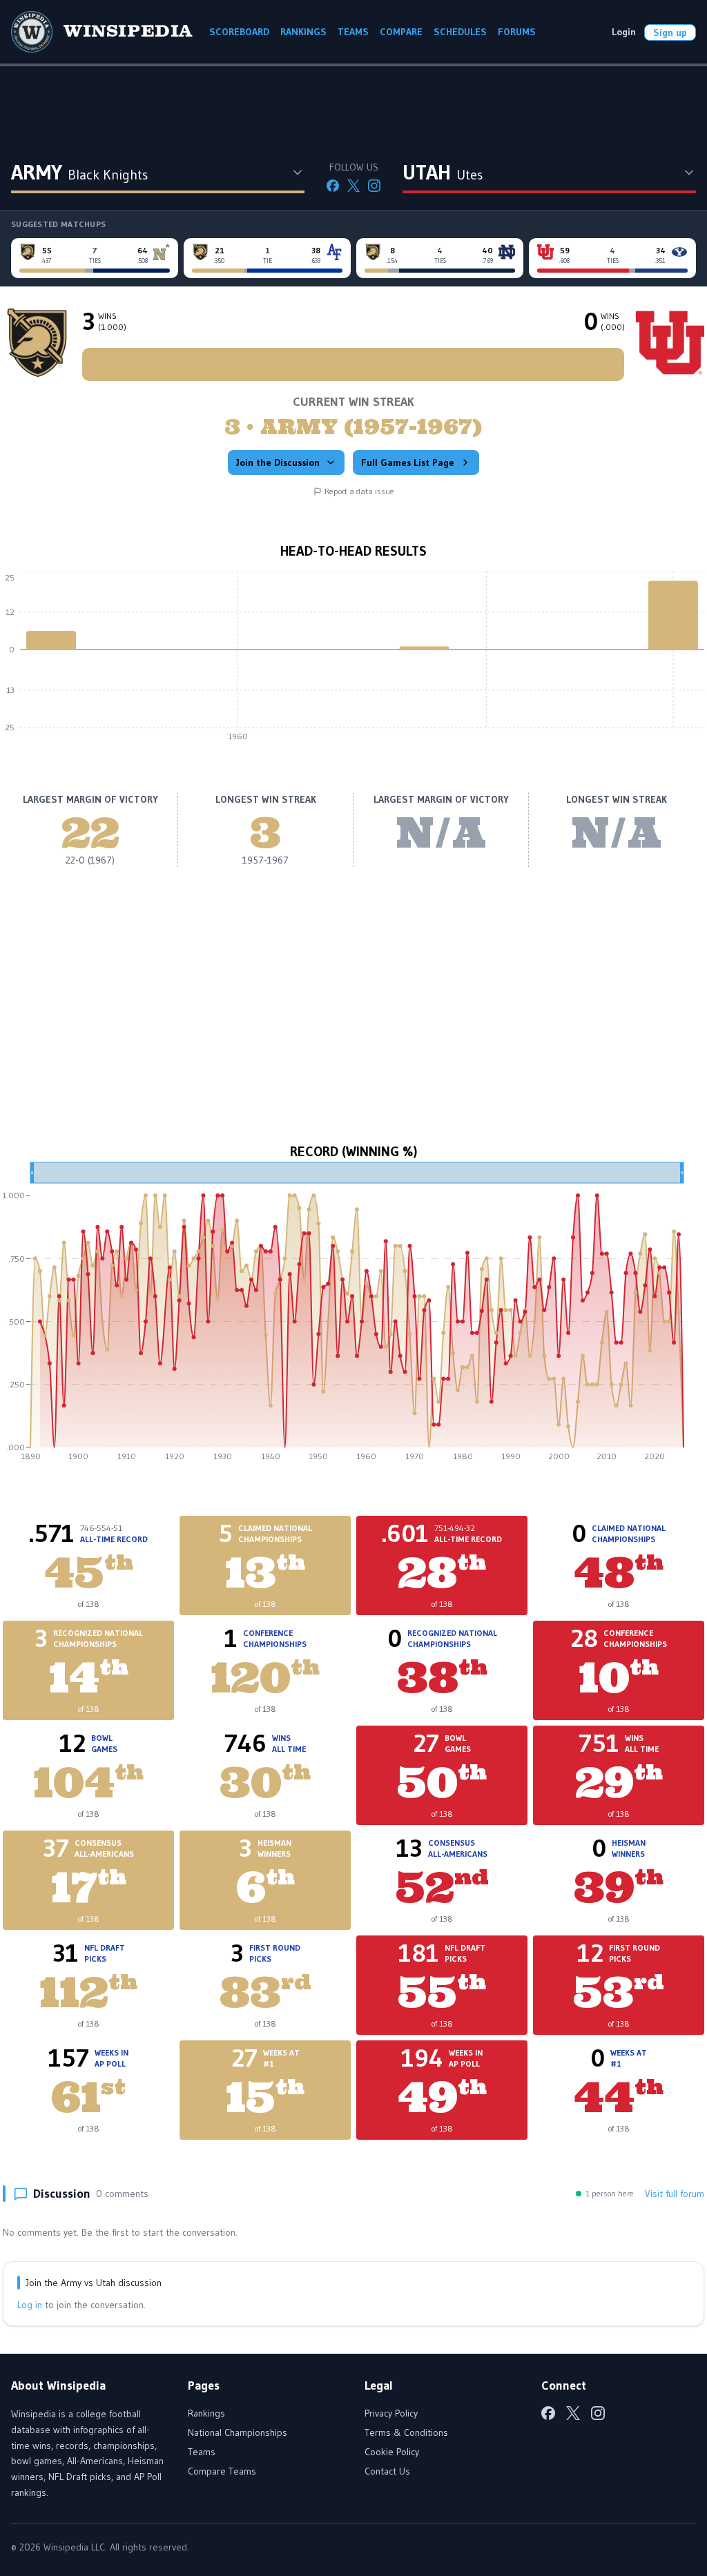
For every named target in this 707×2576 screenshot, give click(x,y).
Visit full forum (675, 2194)
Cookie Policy (392, 2452)
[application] (353, 660)
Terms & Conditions (406, 2432)
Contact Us (387, 2471)
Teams (202, 2452)
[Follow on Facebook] (333, 186)
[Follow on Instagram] (374, 186)
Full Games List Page (408, 462)
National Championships (238, 2432)
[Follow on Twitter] (353, 186)
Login (624, 32)
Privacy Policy (391, 2413)
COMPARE (401, 32)
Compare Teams (222, 2471)
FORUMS (517, 32)
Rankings (206, 2413)
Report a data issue (359, 491)
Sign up (670, 32)
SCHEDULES (460, 32)
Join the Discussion (278, 462)
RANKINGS (303, 32)
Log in (30, 2305)
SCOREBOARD (239, 32)
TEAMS (353, 32)
